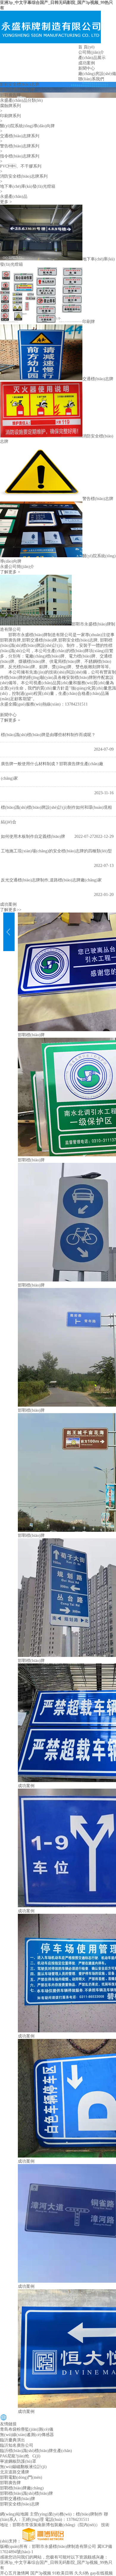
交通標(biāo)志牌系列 (20, 136)
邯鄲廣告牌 (10, 95)
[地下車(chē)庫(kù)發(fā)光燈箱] (41, 259)
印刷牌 (89, 322)
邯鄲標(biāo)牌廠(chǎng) (22, 2488)
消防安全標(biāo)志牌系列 (24, 176)
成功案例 (87, 63)
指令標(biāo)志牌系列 (20, 156)
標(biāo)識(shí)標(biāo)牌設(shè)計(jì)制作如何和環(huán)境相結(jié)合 (56, 815)
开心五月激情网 (15, 2573)
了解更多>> (11, 910)
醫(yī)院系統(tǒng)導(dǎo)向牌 (27, 126)
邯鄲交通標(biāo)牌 (18, 90)
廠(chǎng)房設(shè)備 (97, 74)
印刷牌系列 (10, 116)
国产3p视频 (41, 2573)
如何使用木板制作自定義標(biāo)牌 (33, 836)
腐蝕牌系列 (10, 106)
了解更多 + (10, 572)
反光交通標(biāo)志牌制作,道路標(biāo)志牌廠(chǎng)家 (51, 880)
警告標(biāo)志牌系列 (20, 146)
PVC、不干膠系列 (21, 166)
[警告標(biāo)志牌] (41, 499)
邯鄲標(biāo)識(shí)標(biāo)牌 (26, 2493)
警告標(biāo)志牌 (98, 499)
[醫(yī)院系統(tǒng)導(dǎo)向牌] (41, 556)
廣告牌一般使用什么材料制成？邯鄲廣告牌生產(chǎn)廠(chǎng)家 (52, 771)
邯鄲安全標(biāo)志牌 (20, 84)
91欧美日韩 (63, 2573)
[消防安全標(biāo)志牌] (41, 436)
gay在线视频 (101, 2573)
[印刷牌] (41, 322)
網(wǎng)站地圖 (14, 2514)
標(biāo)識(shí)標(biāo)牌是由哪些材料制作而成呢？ (48, 735)
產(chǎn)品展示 (92, 58)
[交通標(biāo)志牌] (41, 379)
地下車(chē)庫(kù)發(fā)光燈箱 (28, 186)
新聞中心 (87, 68)
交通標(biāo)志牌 (98, 379)
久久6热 (82, 2573)
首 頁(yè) (86, 47)
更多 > (6, 202)
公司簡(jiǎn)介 (91, 52)
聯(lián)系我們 (91, 79)
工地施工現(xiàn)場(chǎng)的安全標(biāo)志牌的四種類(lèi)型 (56, 851)
